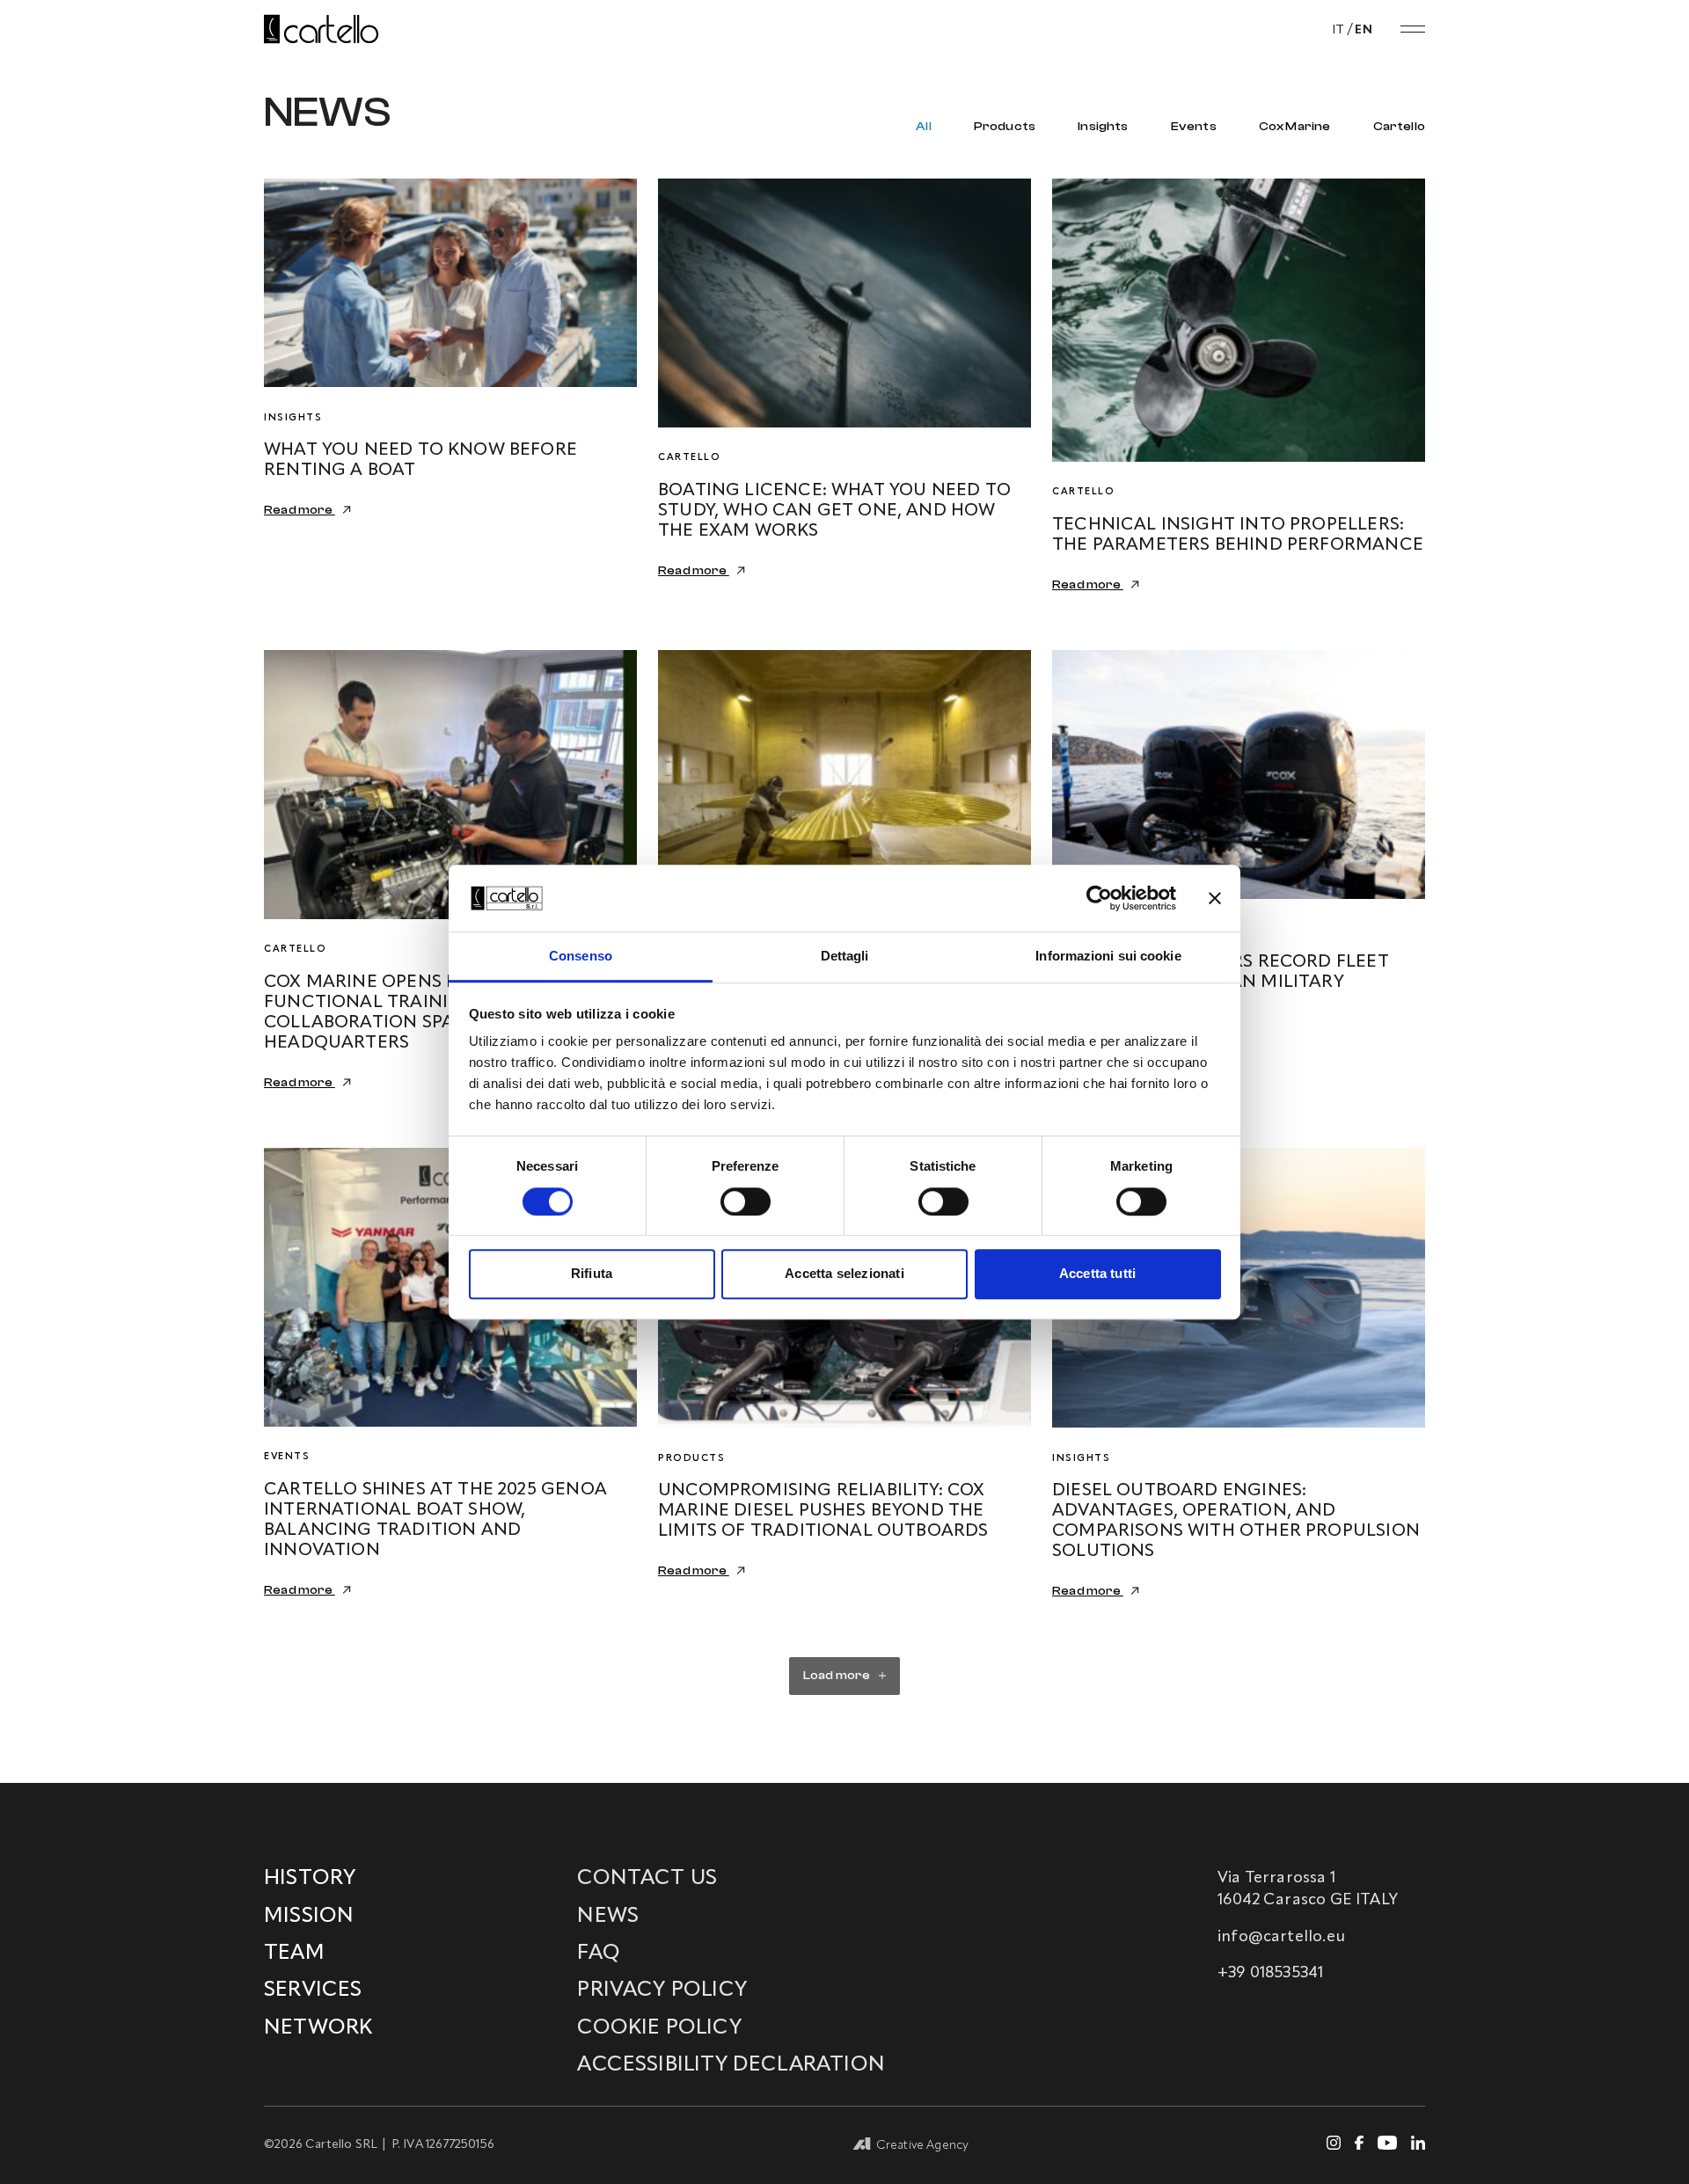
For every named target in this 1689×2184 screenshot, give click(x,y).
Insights (1103, 127)
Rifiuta (592, 1273)
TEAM (294, 1954)
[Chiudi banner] (1215, 898)
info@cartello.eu (1281, 1937)
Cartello (1399, 127)
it (1338, 30)
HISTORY (310, 1879)
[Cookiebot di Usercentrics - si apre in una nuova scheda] (1099, 898)
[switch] (746, 1202)
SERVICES (313, 1990)
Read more (300, 510)
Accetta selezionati (844, 1273)
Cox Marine (1295, 127)
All (924, 127)
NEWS (608, 1917)
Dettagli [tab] (845, 957)
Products (1005, 127)
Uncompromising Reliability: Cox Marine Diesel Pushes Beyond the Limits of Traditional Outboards (823, 1511)
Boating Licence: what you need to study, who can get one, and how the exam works (834, 511)
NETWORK (318, 2028)
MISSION (309, 1917)
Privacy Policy (662, 1990)
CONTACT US (647, 1879)
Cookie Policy (659, 2028)
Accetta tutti (1097, 1273)
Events (1194, 127)
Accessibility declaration (731, 2065)
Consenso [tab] (581, 957)
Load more (837, 1676)
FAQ (599, 1954)
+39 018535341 (1270, 1973)
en (1364, 30)
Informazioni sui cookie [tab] (1108, 957)
